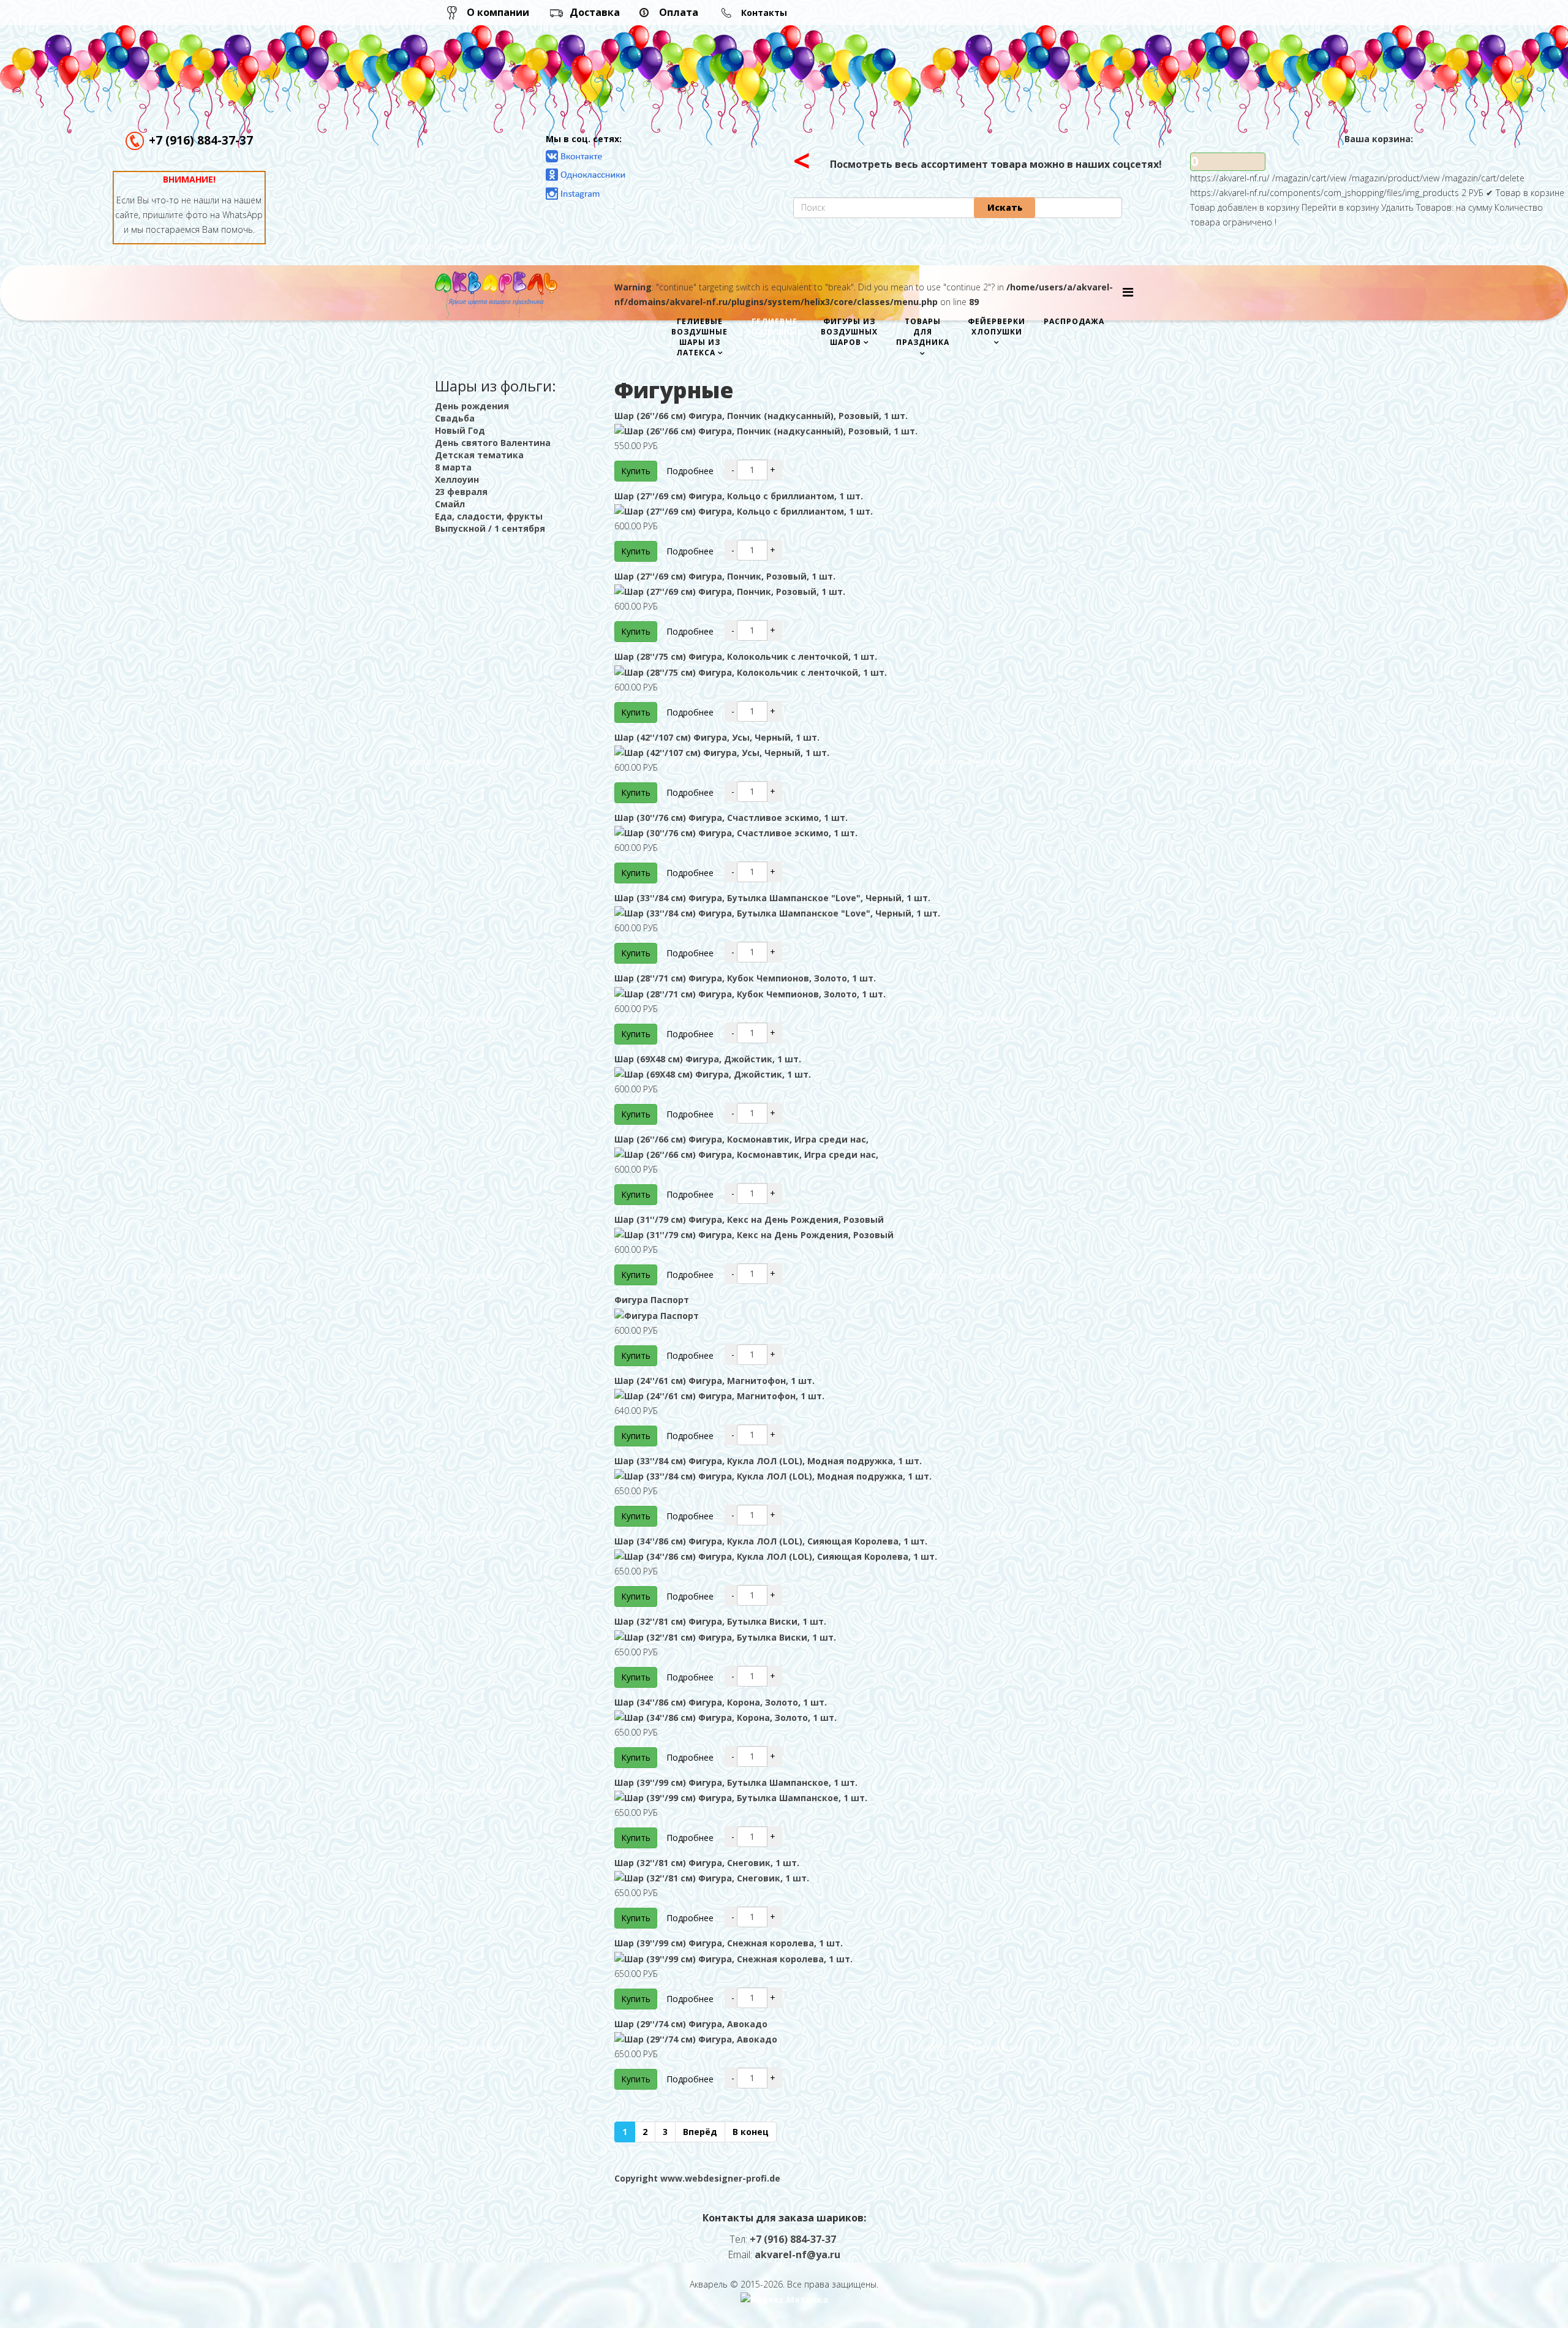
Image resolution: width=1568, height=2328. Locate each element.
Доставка (595, 12)
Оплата (679, 12)
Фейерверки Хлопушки (997, 327)
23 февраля (461, 492)
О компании (498, 12)
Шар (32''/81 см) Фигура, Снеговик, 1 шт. (707, 1863)
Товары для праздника (923, 332)
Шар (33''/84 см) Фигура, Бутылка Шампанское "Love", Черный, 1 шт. (772, 898)
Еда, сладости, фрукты (489, 516)
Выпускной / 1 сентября (490, 528)
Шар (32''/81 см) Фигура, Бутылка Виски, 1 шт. (720, 1621)
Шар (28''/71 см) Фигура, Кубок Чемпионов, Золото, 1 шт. (745, 978)
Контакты (764, 13)
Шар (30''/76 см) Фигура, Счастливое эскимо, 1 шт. (731, 818)
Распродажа (1074, 321)
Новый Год (460, 430)
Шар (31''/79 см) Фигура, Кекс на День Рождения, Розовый (749, 1219)
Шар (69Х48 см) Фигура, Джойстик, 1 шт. (708, 1059)
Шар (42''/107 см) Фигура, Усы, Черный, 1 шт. (717, 737)
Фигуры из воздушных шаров (849, 332)
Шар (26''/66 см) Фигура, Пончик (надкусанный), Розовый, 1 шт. (761, 416)
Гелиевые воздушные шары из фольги (774, 337)
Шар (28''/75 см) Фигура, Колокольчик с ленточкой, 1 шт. (746, 656)
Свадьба (455, 418)
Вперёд (700, 2132)
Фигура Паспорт (652, 1300)
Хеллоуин (457, 479)
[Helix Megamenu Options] (1128, 292)
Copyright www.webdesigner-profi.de (697, 2178)
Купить (636, 471)
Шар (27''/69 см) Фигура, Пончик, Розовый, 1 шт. (725, 576)
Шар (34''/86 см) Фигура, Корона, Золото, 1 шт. (721, 1702)
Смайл (450, 504)
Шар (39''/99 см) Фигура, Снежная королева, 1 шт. (729, 1943)
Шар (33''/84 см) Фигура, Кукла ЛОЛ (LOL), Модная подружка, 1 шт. (768, 1461)
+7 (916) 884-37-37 (201, 140)
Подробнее (690, 471)
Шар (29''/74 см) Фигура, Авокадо (691, 2024)
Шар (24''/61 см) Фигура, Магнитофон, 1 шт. (714, 1381)
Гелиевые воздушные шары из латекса (699, 337)
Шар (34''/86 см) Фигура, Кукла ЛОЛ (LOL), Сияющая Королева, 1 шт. (771, 1541)
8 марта (453, 467)
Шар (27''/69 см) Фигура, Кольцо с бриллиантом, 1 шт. (739, 496)
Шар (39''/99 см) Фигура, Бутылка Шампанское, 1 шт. (736, 1782)
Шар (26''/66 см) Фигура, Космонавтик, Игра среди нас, (741, 1139)
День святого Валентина (493, 443)
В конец (751, 2132)
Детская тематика (479, 455)
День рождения (472, 406)
